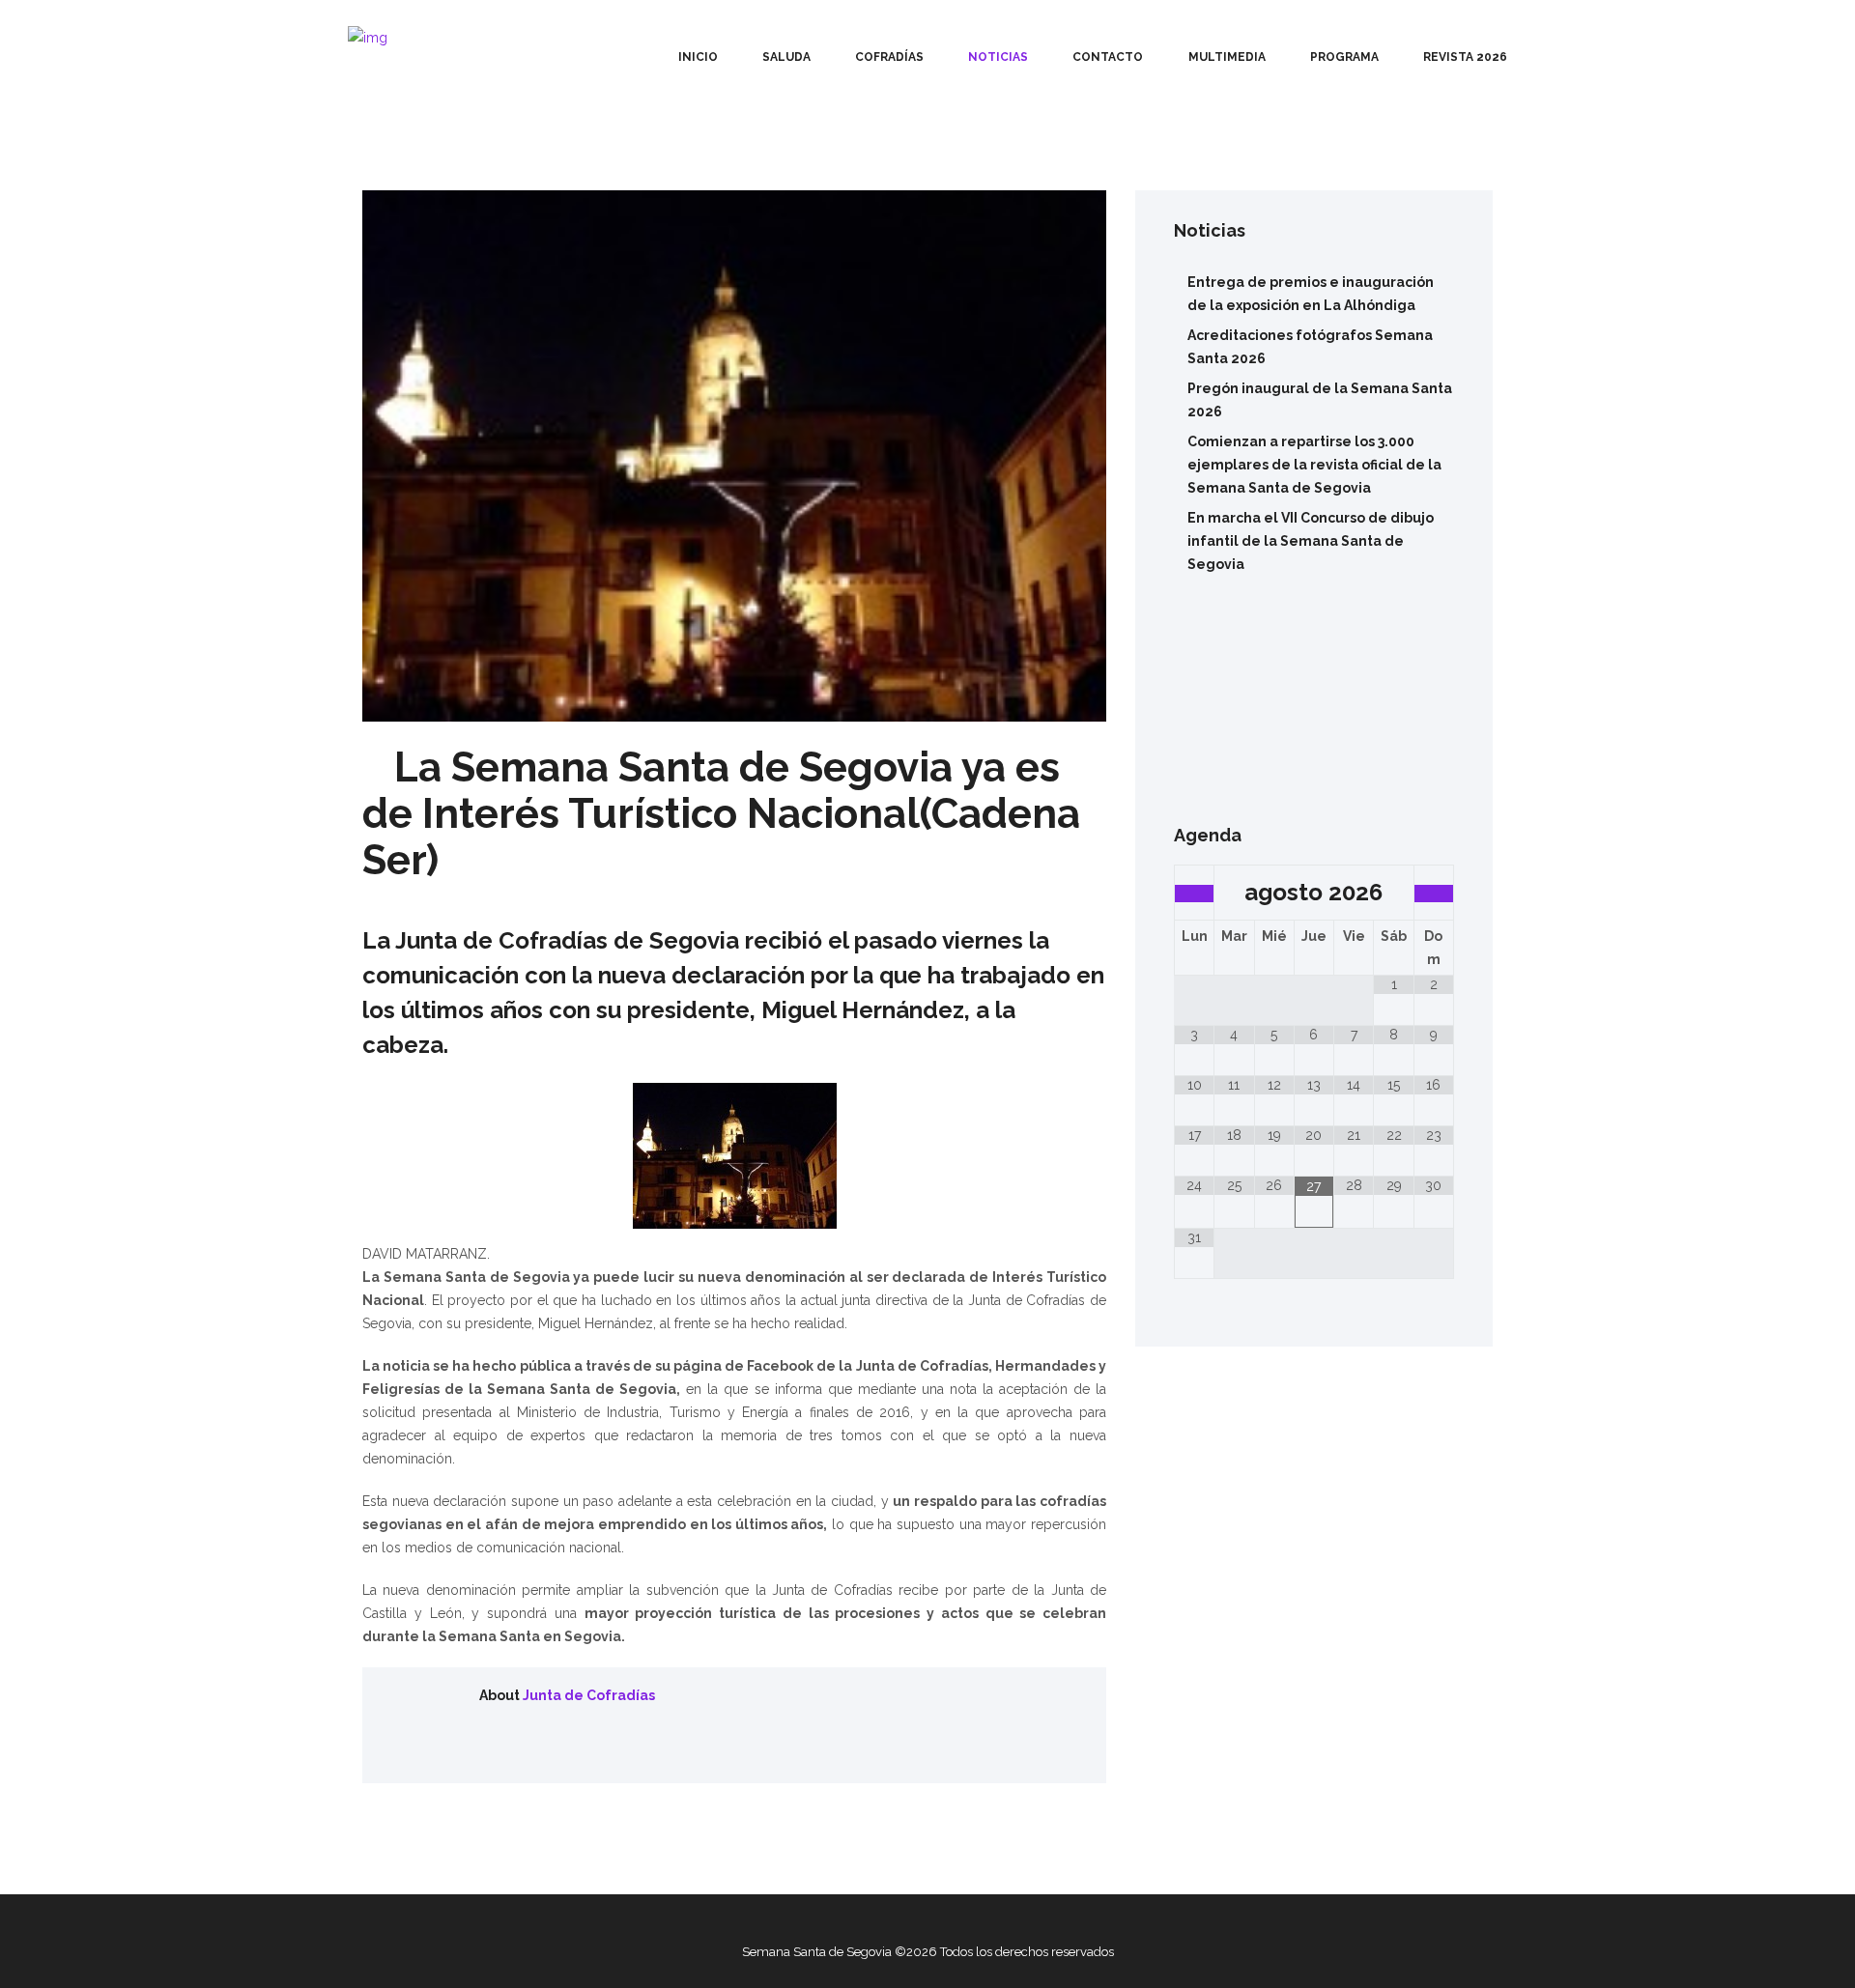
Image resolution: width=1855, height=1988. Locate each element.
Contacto (1108, 57)
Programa (1344, 57)
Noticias (998, 57)
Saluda (786, 57)
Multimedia (1227, 57)
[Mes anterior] (1194, 894)
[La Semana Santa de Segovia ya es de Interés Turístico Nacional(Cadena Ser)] (734, 456)
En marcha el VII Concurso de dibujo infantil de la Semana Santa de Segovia (1311, 541)
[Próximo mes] (1434, 894)
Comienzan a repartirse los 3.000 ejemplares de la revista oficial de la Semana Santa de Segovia (1314, 465)
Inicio (698, 57)
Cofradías (889, 57)
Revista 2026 (1465, 57)
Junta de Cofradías (589, 1695)
